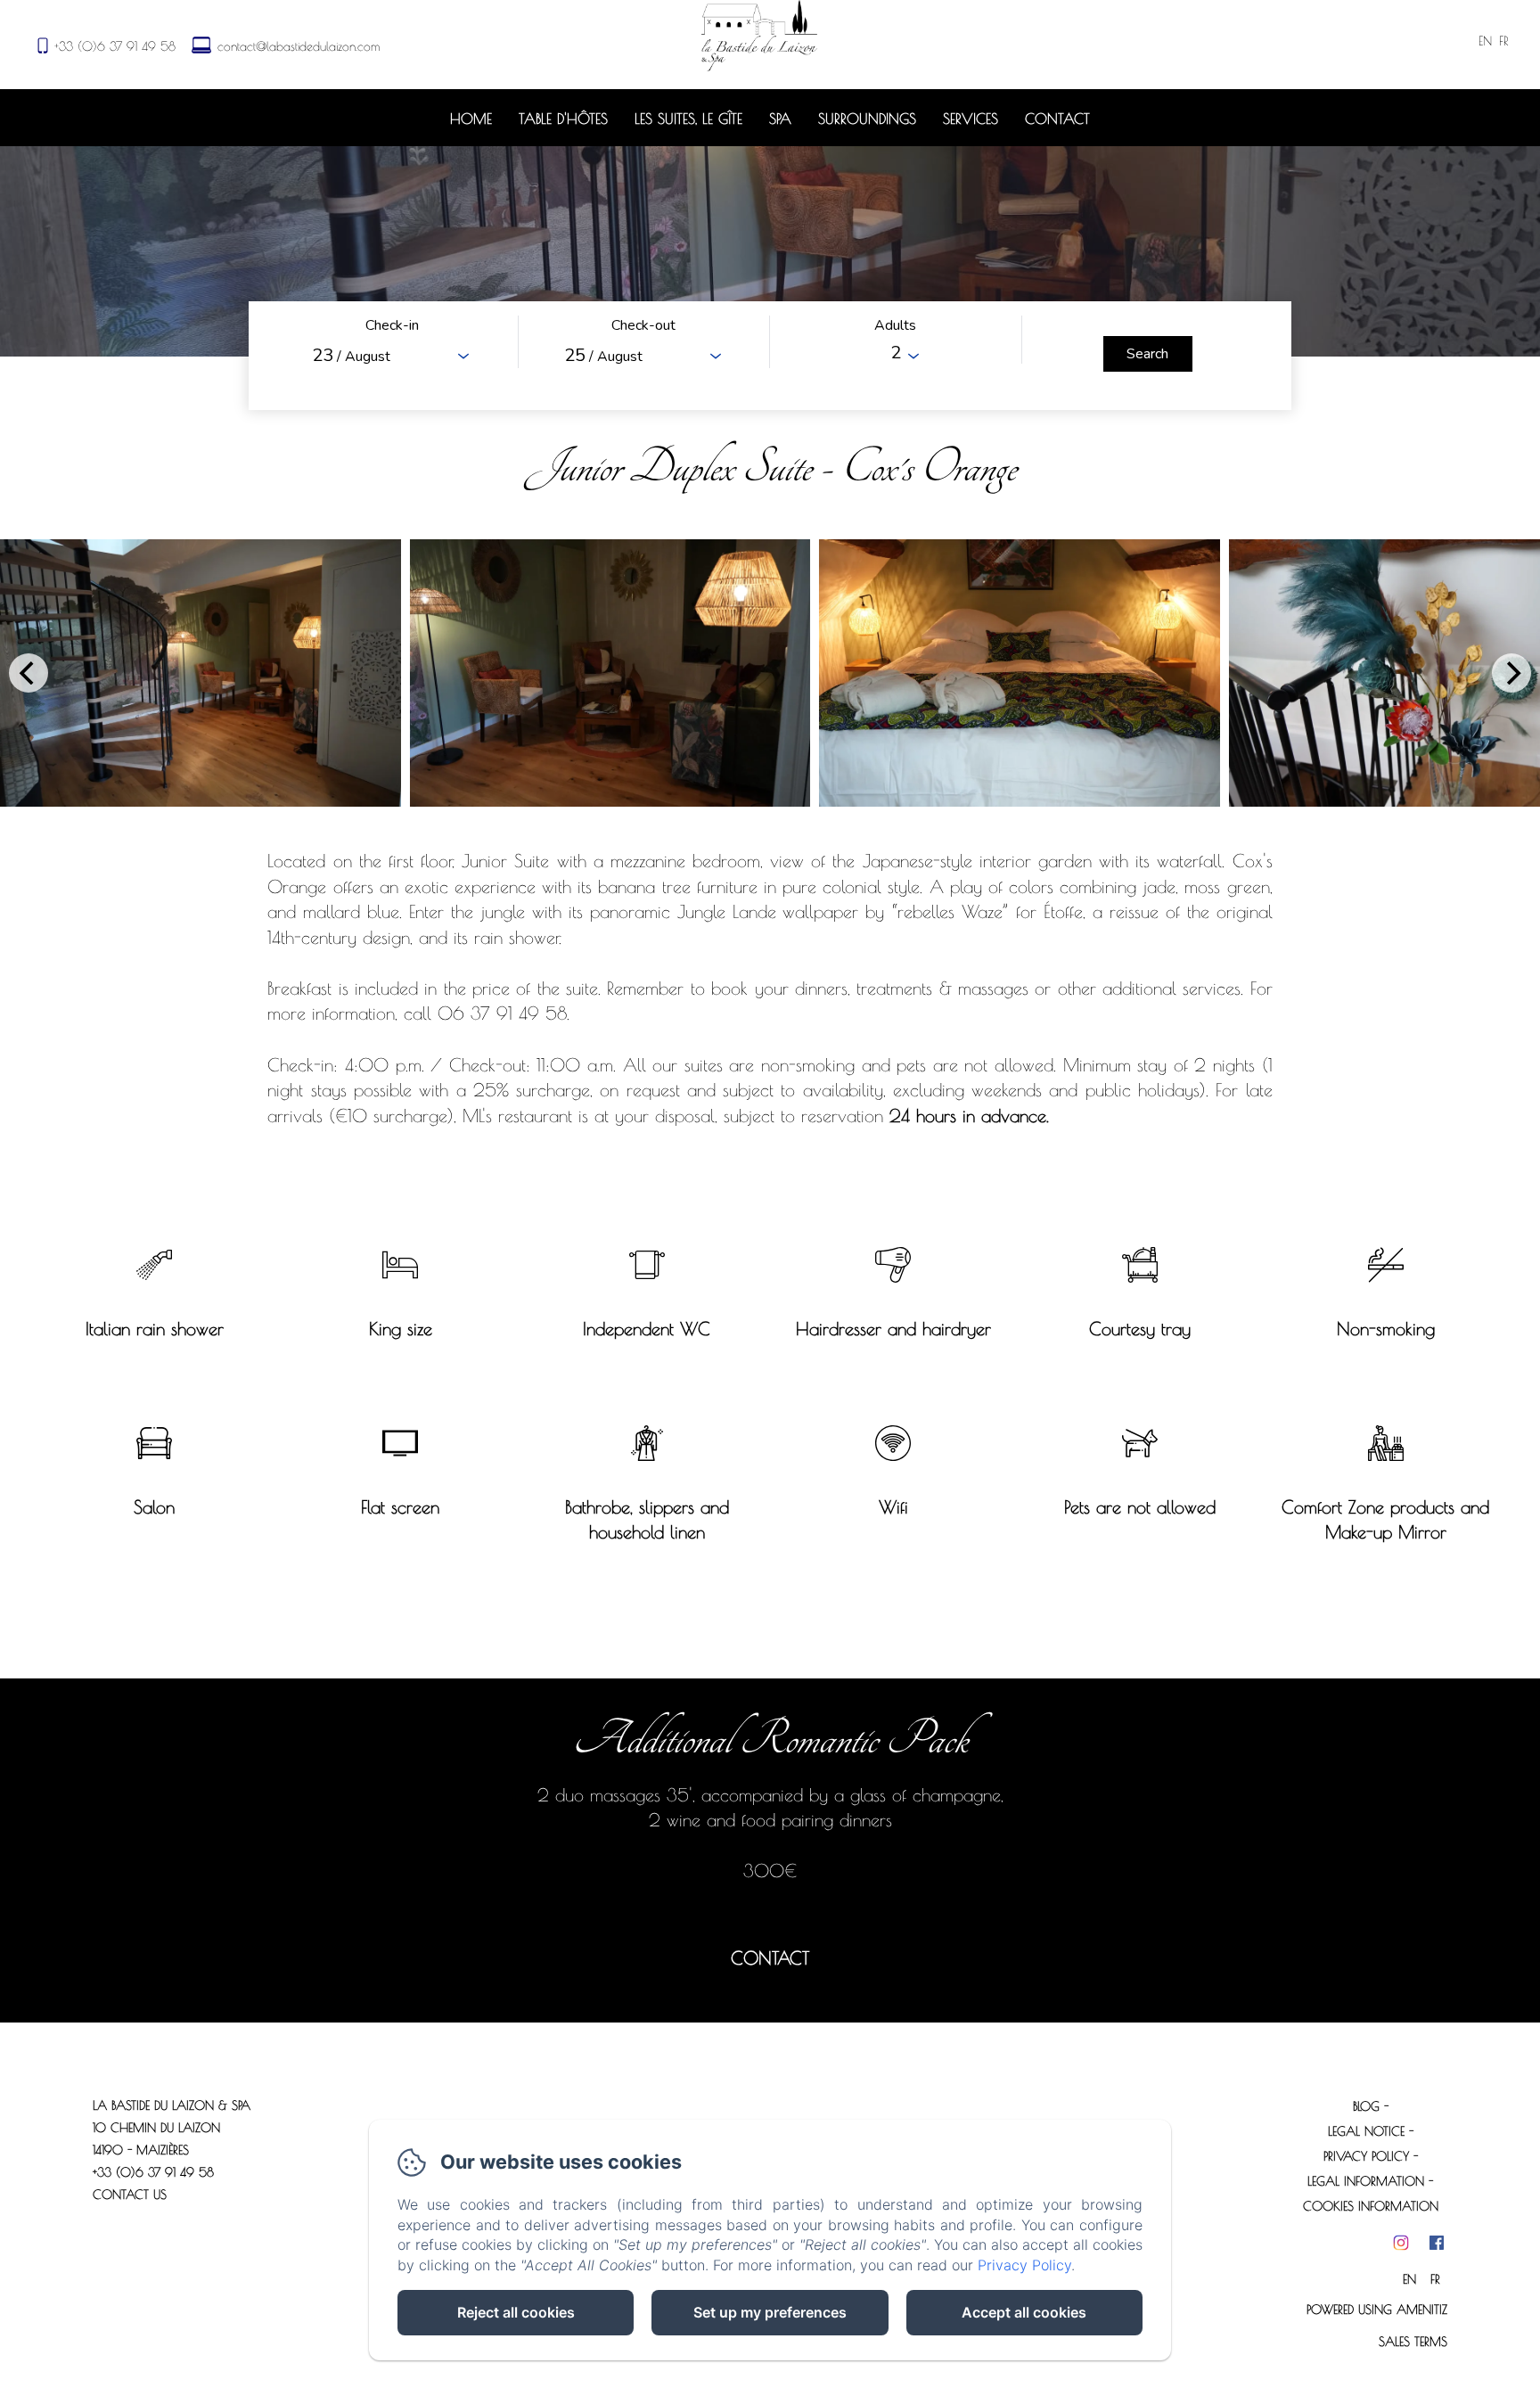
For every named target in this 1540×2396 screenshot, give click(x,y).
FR (1435, 2279)
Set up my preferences (770, 2312)
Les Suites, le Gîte (688, 119)
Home (471, 119)
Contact (1057, 119)
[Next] (1511, 673)
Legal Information (1366, 2181)
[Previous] (29, 673)
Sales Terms (1413, 2342)
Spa (780, 119)
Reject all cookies (516, 2312)
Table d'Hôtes (563, 119)
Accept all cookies (1024, 2312)
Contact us (130, 2195)
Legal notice (1366, 2131)
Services (971, 119)
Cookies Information (1371, 2206)
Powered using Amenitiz (1377, 2310)
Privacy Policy (1366, 2156)
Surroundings (867, 119)
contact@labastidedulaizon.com (299, 46)
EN (1409, 2279)
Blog (1366, 2106)
